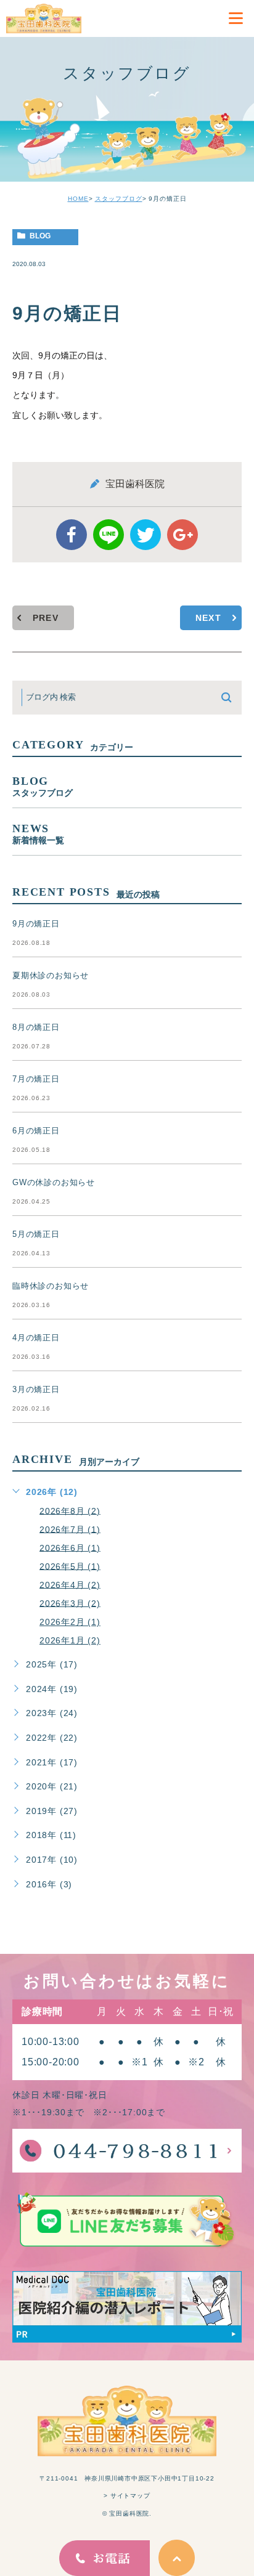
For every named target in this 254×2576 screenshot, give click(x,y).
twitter (145, 535)
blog (40, 236)
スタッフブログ (119, 199)
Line (109, 535)
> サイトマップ (127, 2496)
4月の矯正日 (36, 1338)
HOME (78, 199)
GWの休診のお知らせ (54, 1182)
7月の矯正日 (36, 1079)
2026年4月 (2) (70, 1584)
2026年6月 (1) (70, 1547)
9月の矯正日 (36, 924)
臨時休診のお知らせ (51, 1286)
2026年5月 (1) (70, 1566)
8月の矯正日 (36, 1027)
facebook (72, 535)
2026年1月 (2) (70, 1640)
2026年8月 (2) (70, 1510)
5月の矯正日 (36, 1234)
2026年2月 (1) (70, 1622)
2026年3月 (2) (70, 1603)
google (182, 535)
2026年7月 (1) (70, 1529)
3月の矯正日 (36, 1389)
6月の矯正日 (36, 1131)
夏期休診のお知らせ (51, 975)
